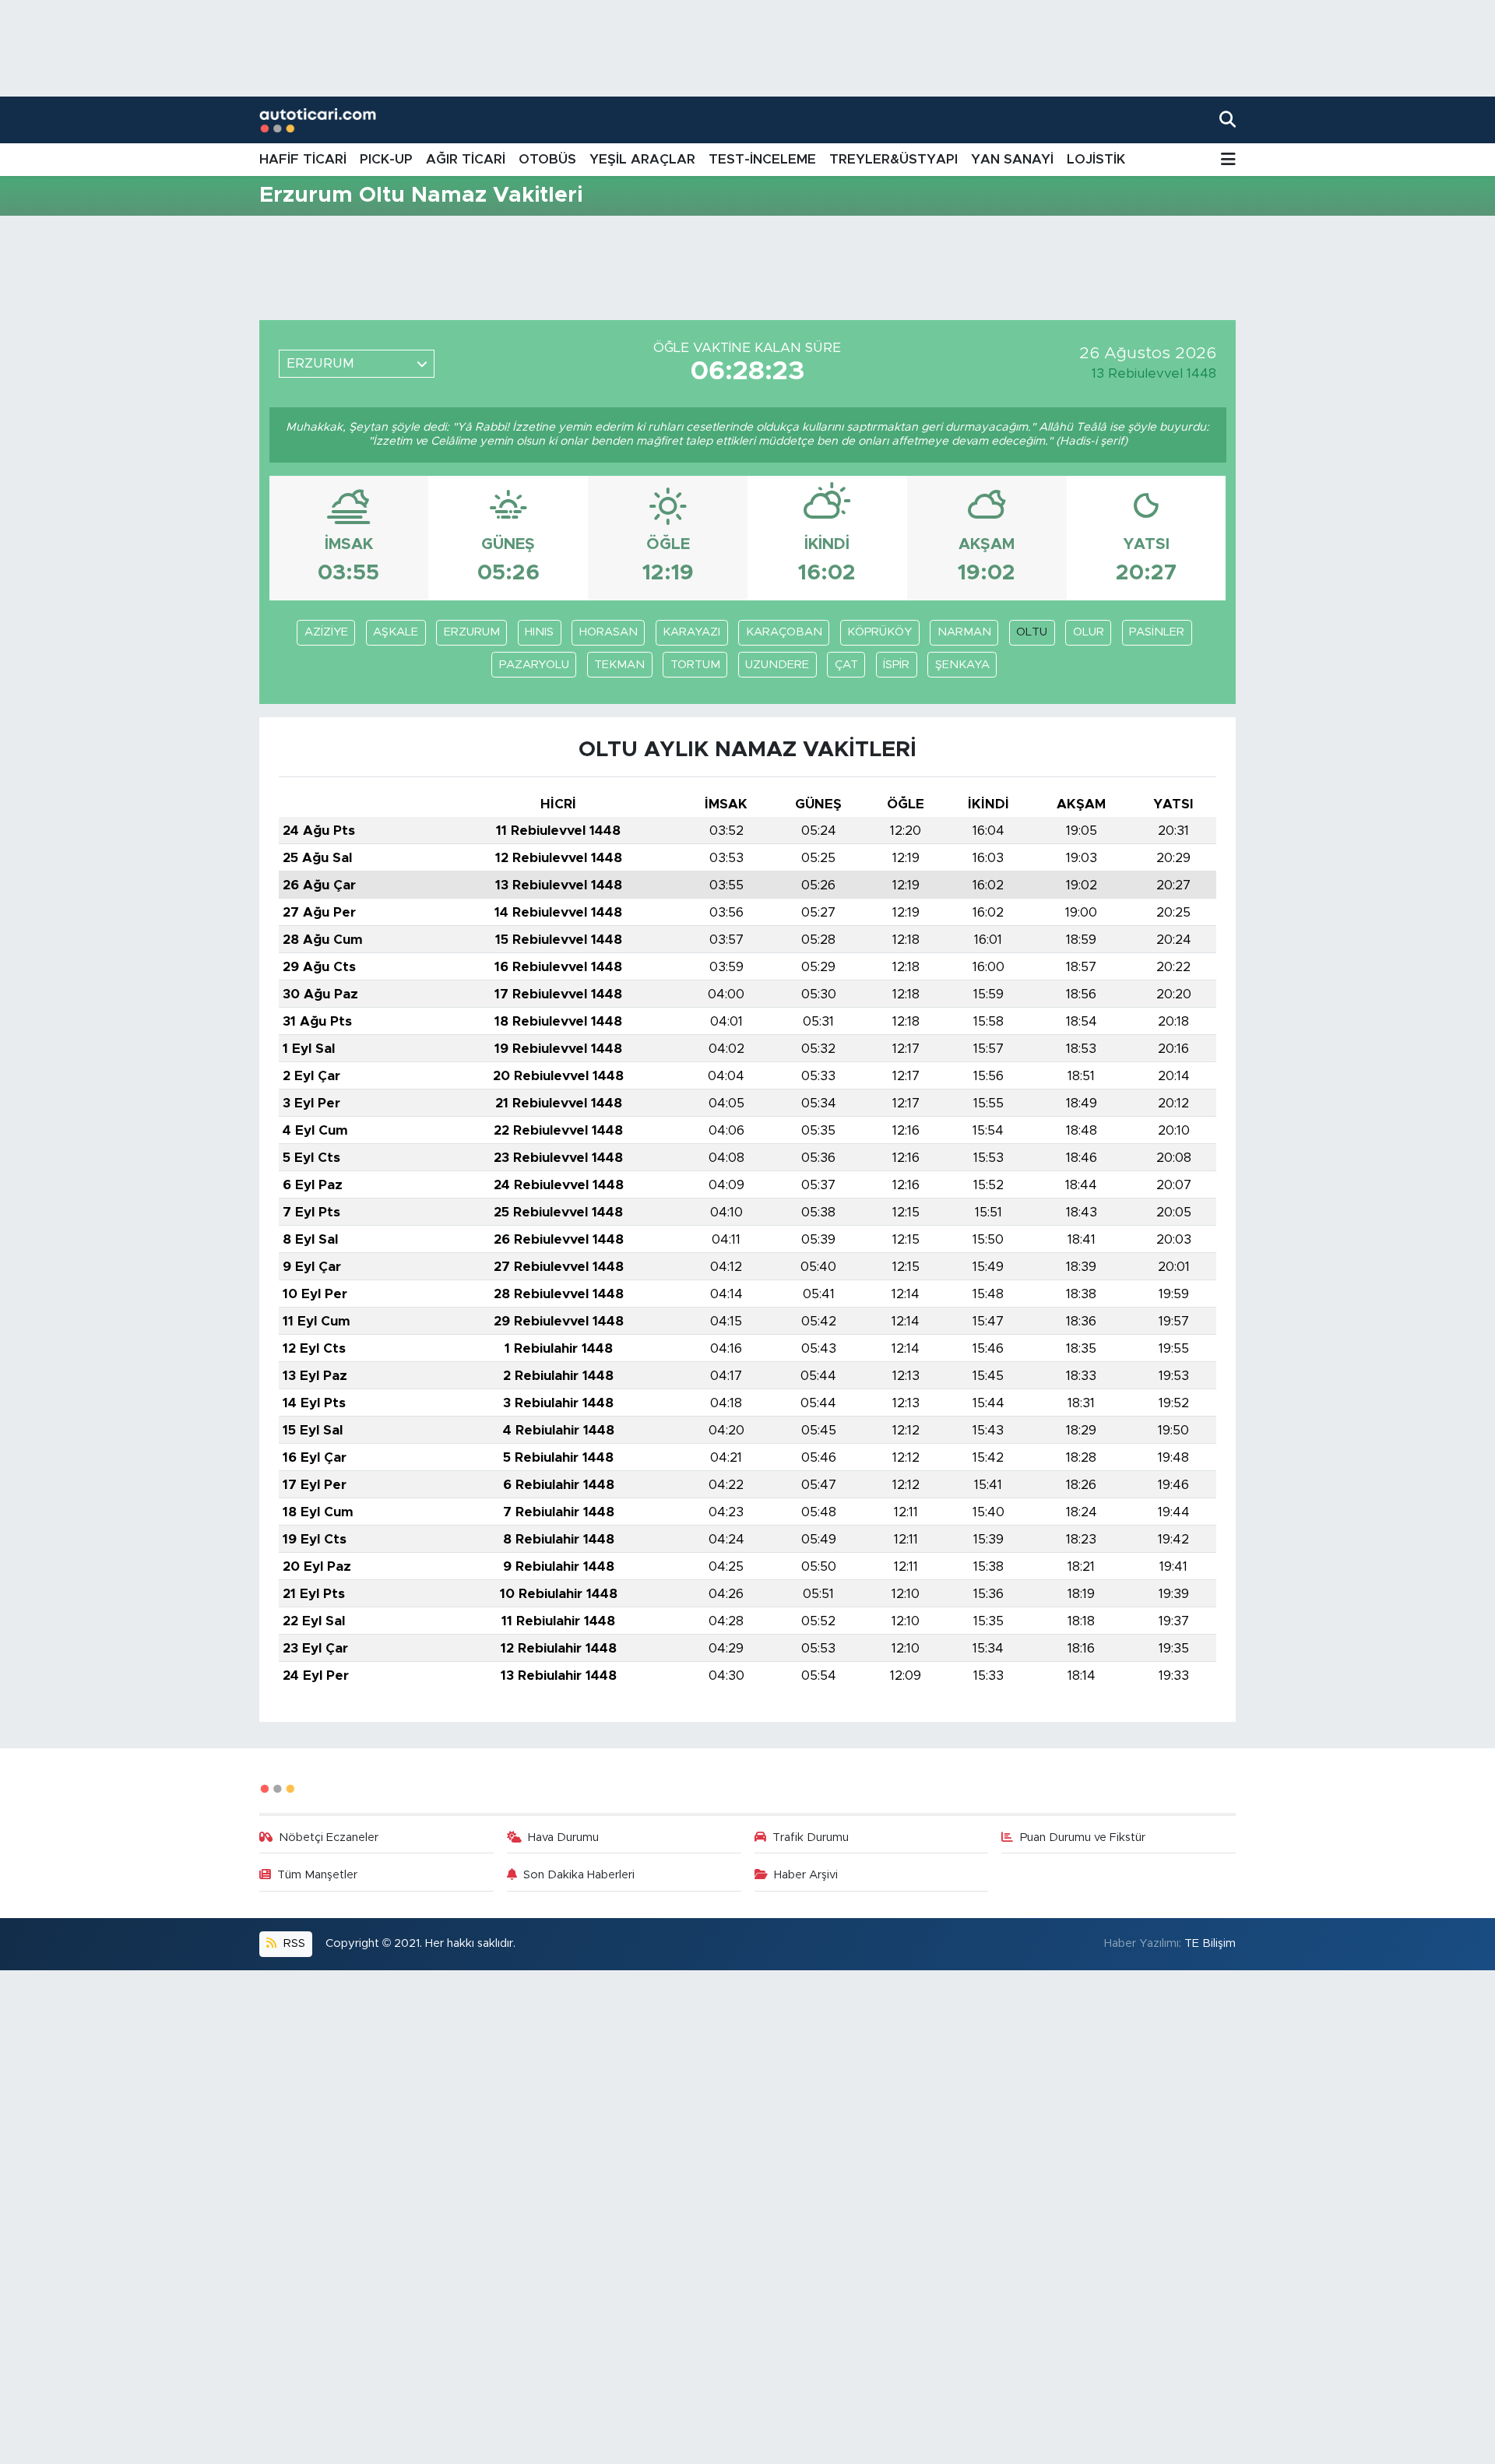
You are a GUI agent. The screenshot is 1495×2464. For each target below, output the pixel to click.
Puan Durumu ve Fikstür (1083, 1837)
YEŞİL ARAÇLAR (642, 159)
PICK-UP (386, 159)
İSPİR (896, 665)
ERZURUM (472, 632)
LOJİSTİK (1096, 159)
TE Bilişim (1210, 1943)
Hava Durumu (563, 1837)
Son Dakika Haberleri (579, 1875)
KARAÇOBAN (784, 632)
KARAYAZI (691, 632)
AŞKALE (396, 632)
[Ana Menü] (1228, 160)
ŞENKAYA (962, 665)
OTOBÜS (547, 159)
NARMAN (964, 632)
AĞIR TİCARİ (466, 159)
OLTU (1032, 632)
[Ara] (1228, 120)
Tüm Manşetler (317, 1875)
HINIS (539, 632)
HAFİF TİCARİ (303, 159)
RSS (293, 1943)
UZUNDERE (777, 665)
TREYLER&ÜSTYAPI (893, 159)
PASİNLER (1157, 632)
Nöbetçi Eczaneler (329, 1837)
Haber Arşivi (806, 1875)
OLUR (1089, 632)
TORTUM (695, 665)
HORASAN (609, 632)
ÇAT (846, 665)
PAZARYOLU (534, 665)
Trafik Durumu (811, 1837)
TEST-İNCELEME (762, 159)
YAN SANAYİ (1012, 159)
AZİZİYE (326, 632)
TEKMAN (619, 665)
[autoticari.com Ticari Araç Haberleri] (318, 120)
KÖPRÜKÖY (879, 632)
